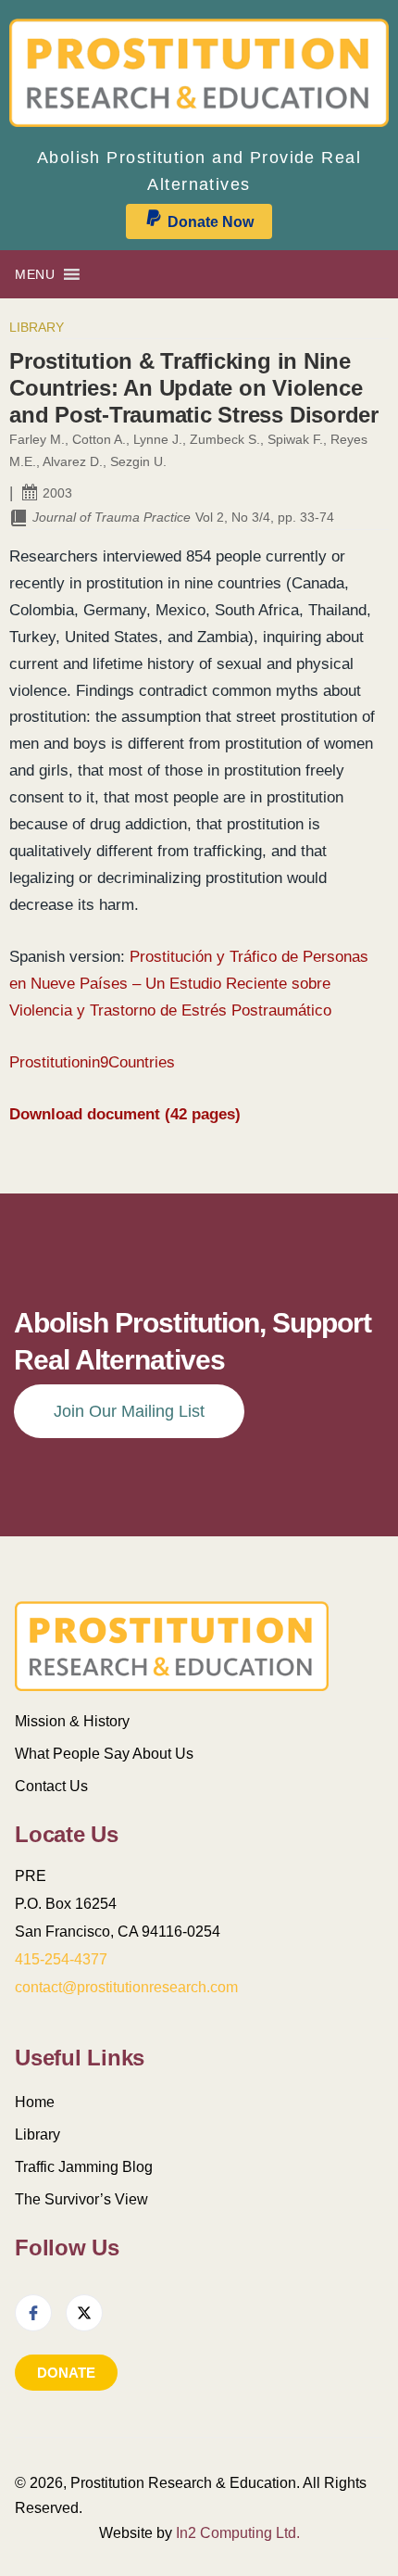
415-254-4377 (61, 1959)
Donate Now (211, 222)
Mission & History (72, 1721)
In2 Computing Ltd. (238, 2533)
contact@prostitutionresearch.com (126, 1987)
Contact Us (51, 1786)
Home (35, 2102)
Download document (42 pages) (125, 1114)
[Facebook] (33, 2313)
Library (37, 327)
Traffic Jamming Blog (84, 2167)
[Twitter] (84, 2313)
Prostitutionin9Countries (92, 1062)
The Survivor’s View (81, 2199)
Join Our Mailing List (129, 1411)
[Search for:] (361, 274)
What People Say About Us (104, 1754)
